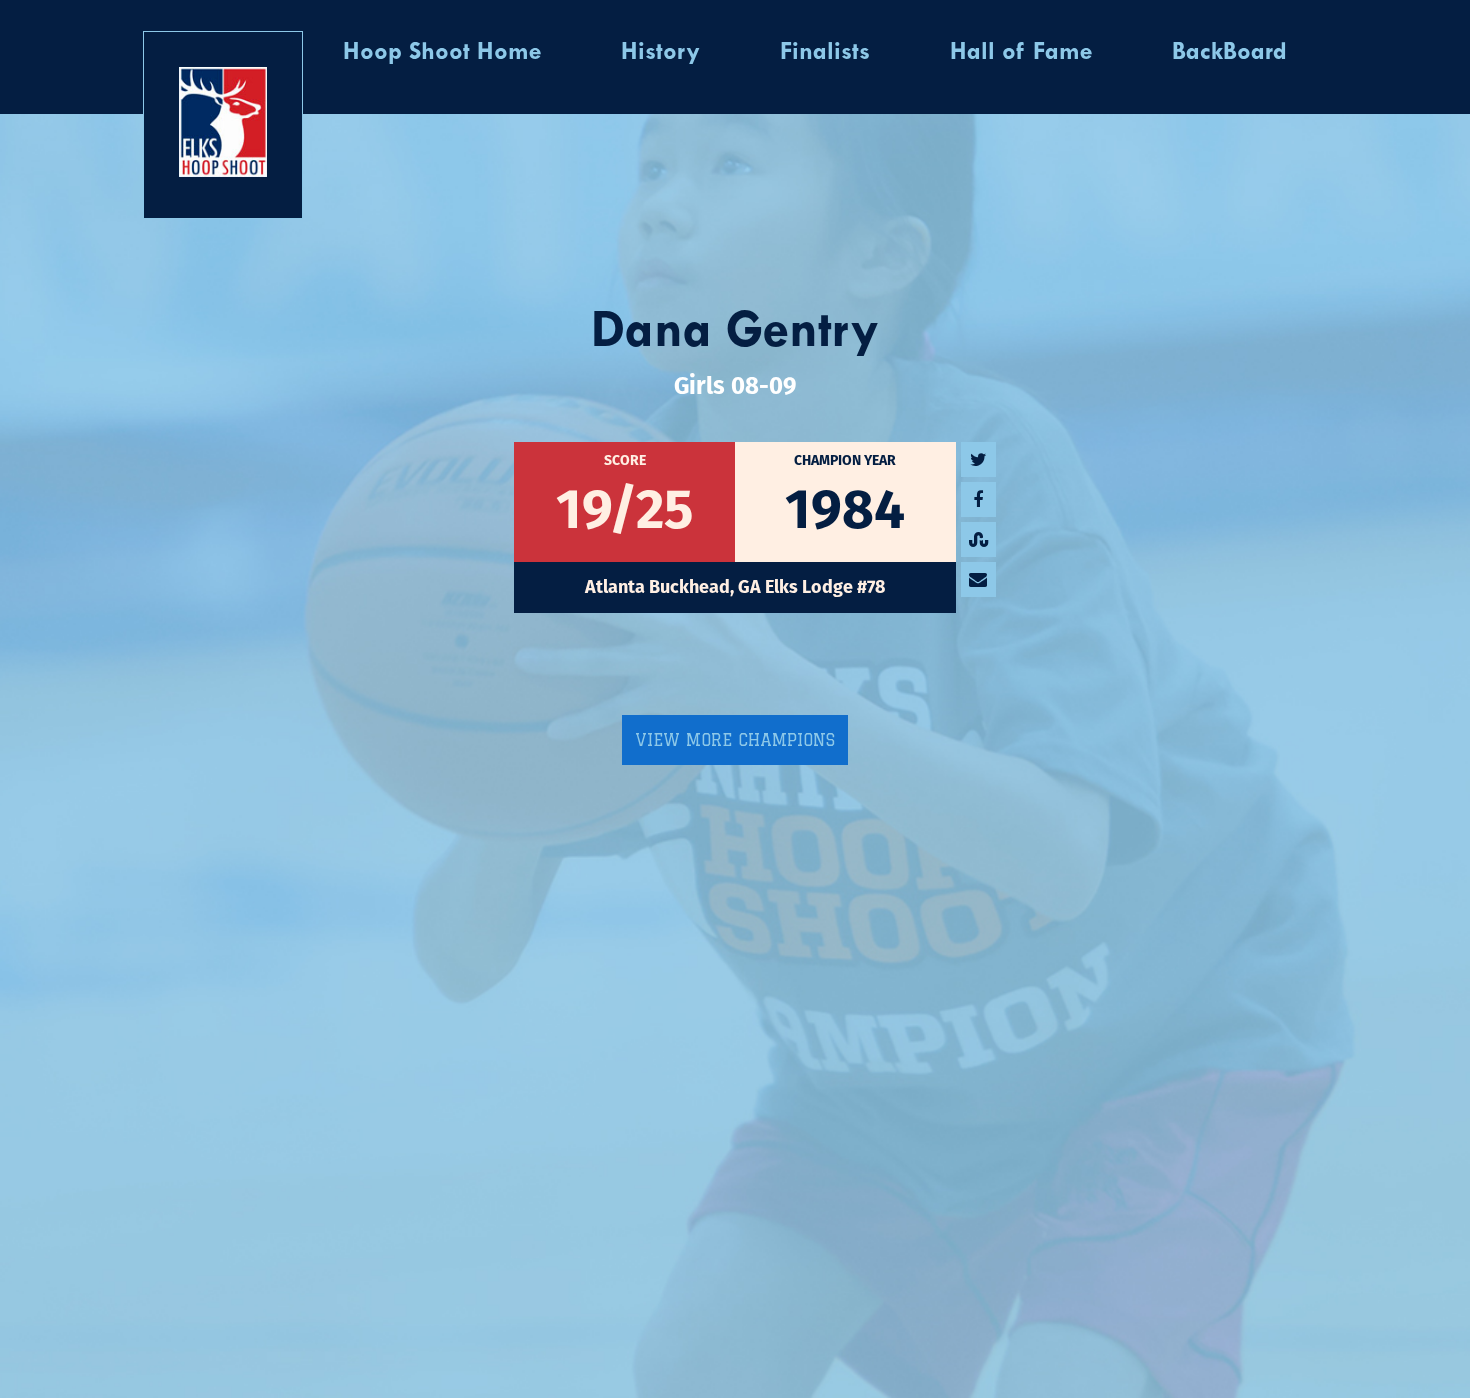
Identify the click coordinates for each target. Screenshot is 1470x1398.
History (660, 53)
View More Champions (735, 740)
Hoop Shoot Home (442, 53)
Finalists (825, 53)
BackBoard (1229, 53)
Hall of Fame (1021, 53)
